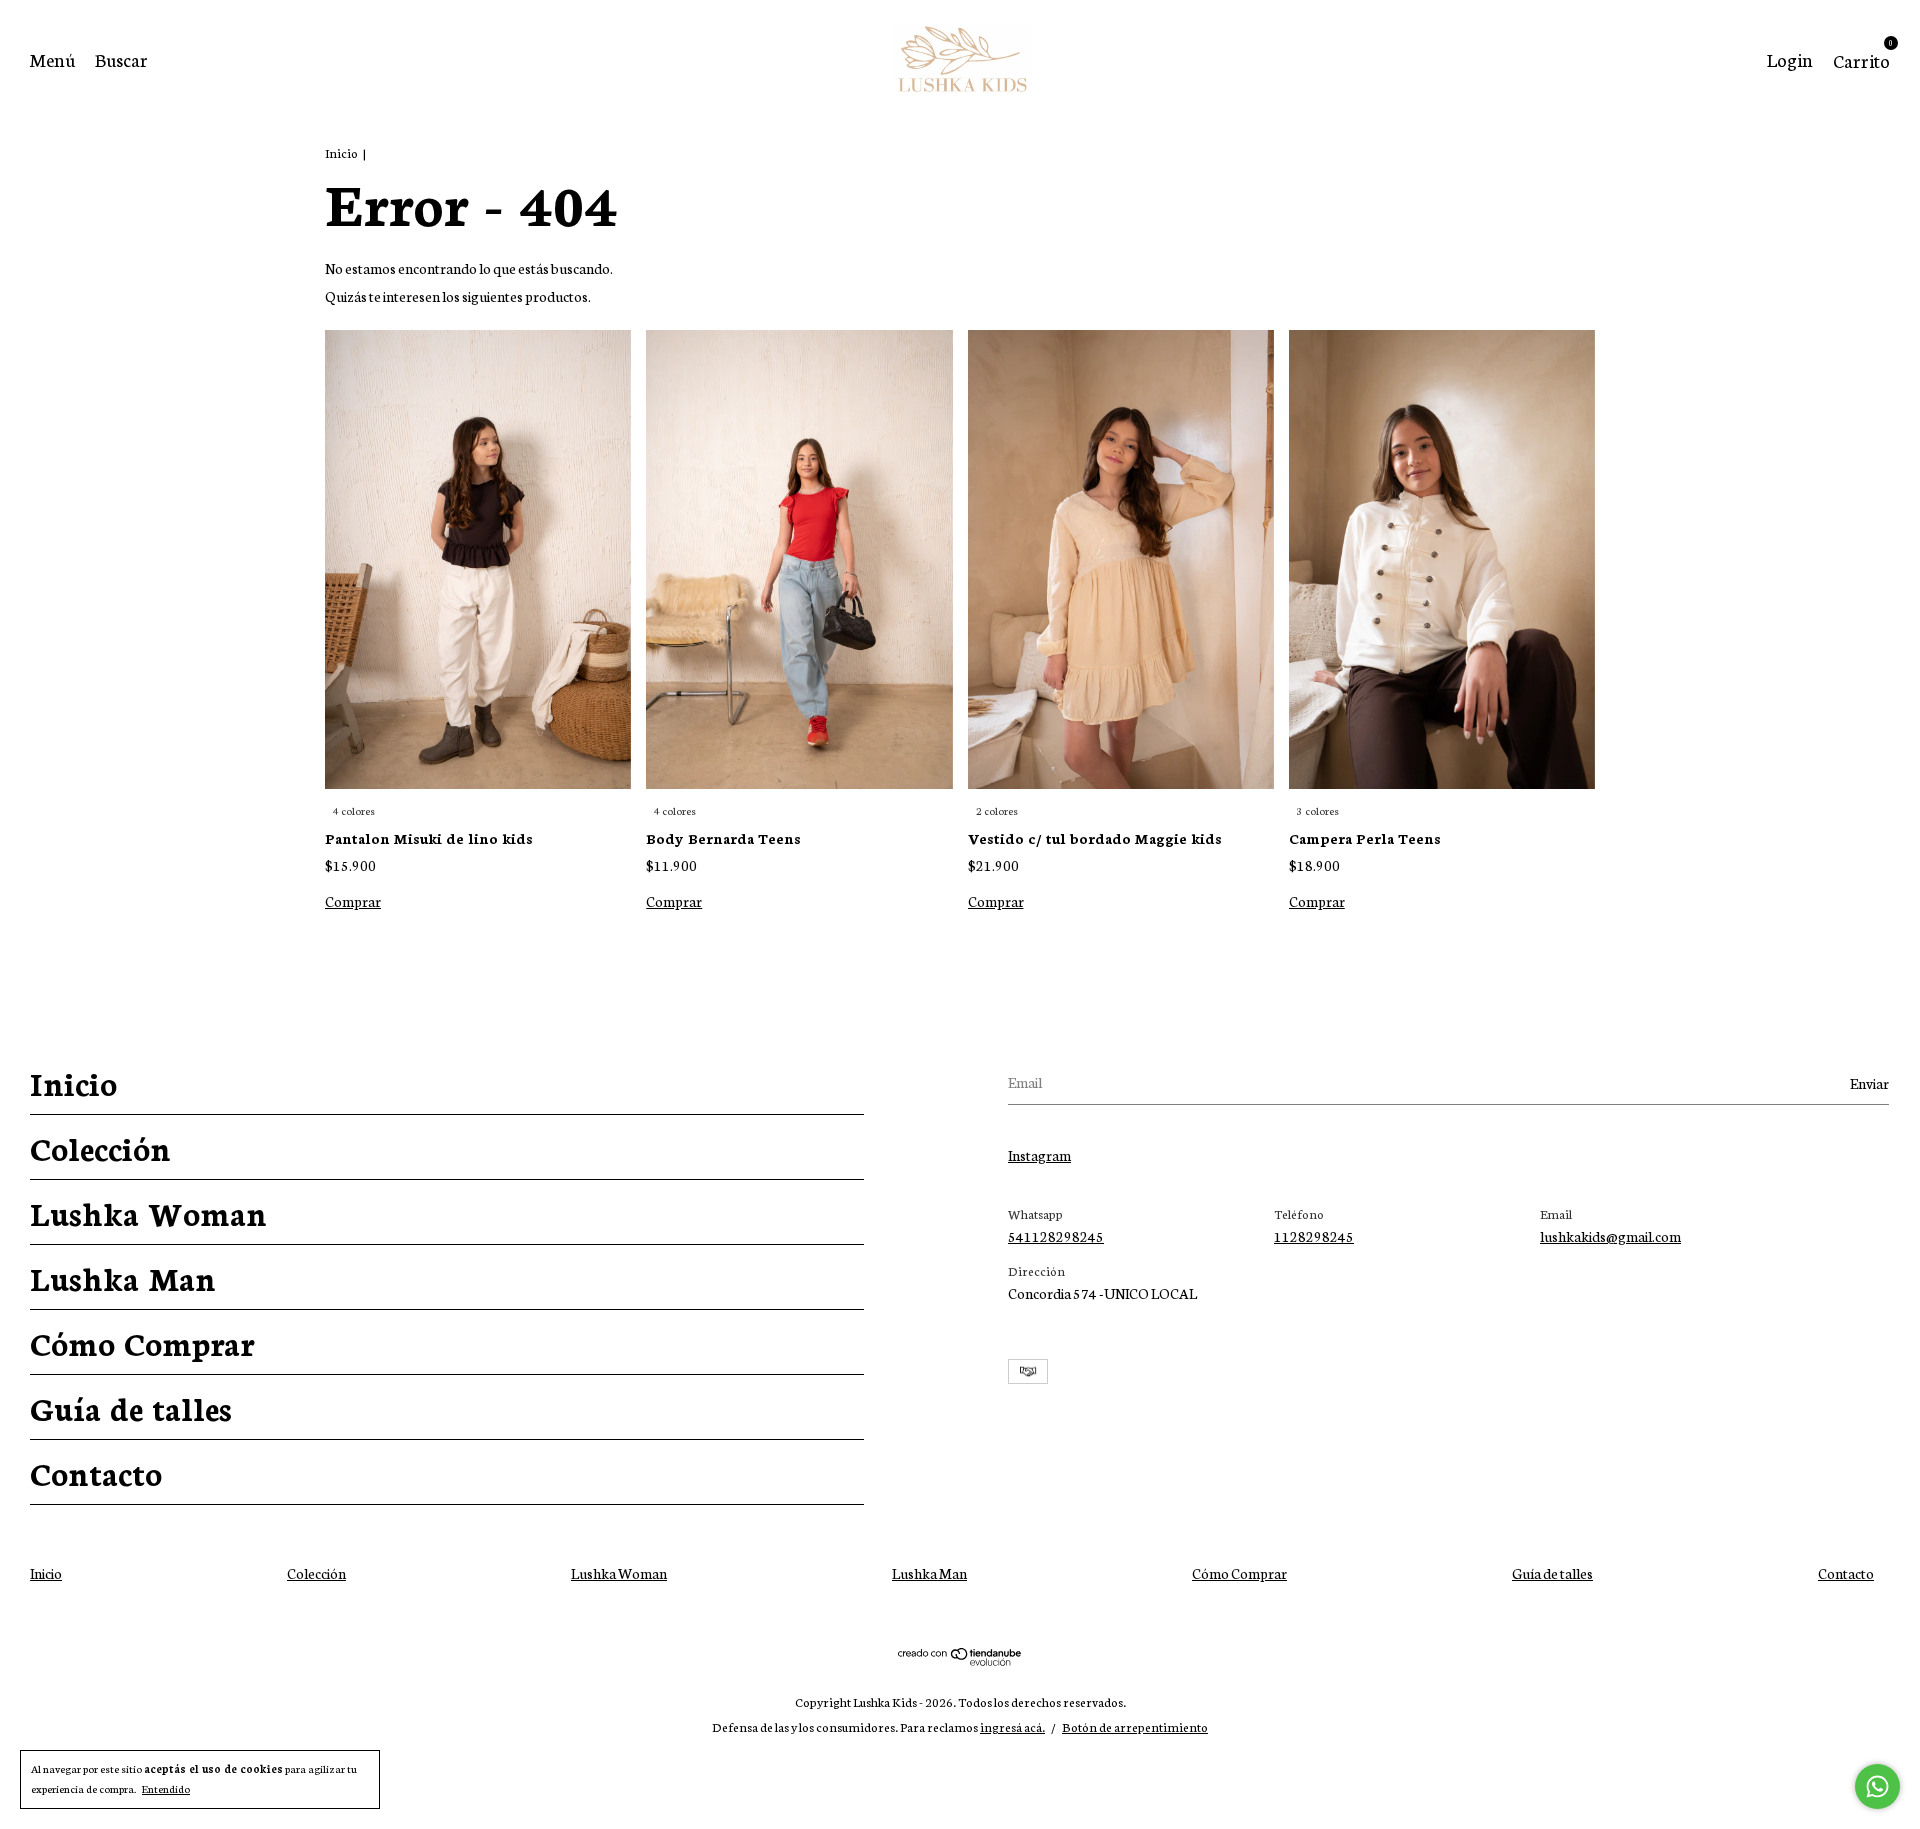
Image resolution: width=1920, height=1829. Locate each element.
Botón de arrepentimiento (1135, 1726)
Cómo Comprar (142, 1342)
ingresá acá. (1012, 1726)
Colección (100, 1147)
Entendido (166, 1788)
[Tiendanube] (960, 1660)
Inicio (341, 152)
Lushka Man (123, 1277)
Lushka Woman (148, 1212)
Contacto (96, 1472)
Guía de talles (131, 1407)
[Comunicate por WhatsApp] (1877, 1786)
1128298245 (1314, 1236)
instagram (1039, 1155)
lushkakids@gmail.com (1610, 1236)
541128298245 (1056, 1236)
